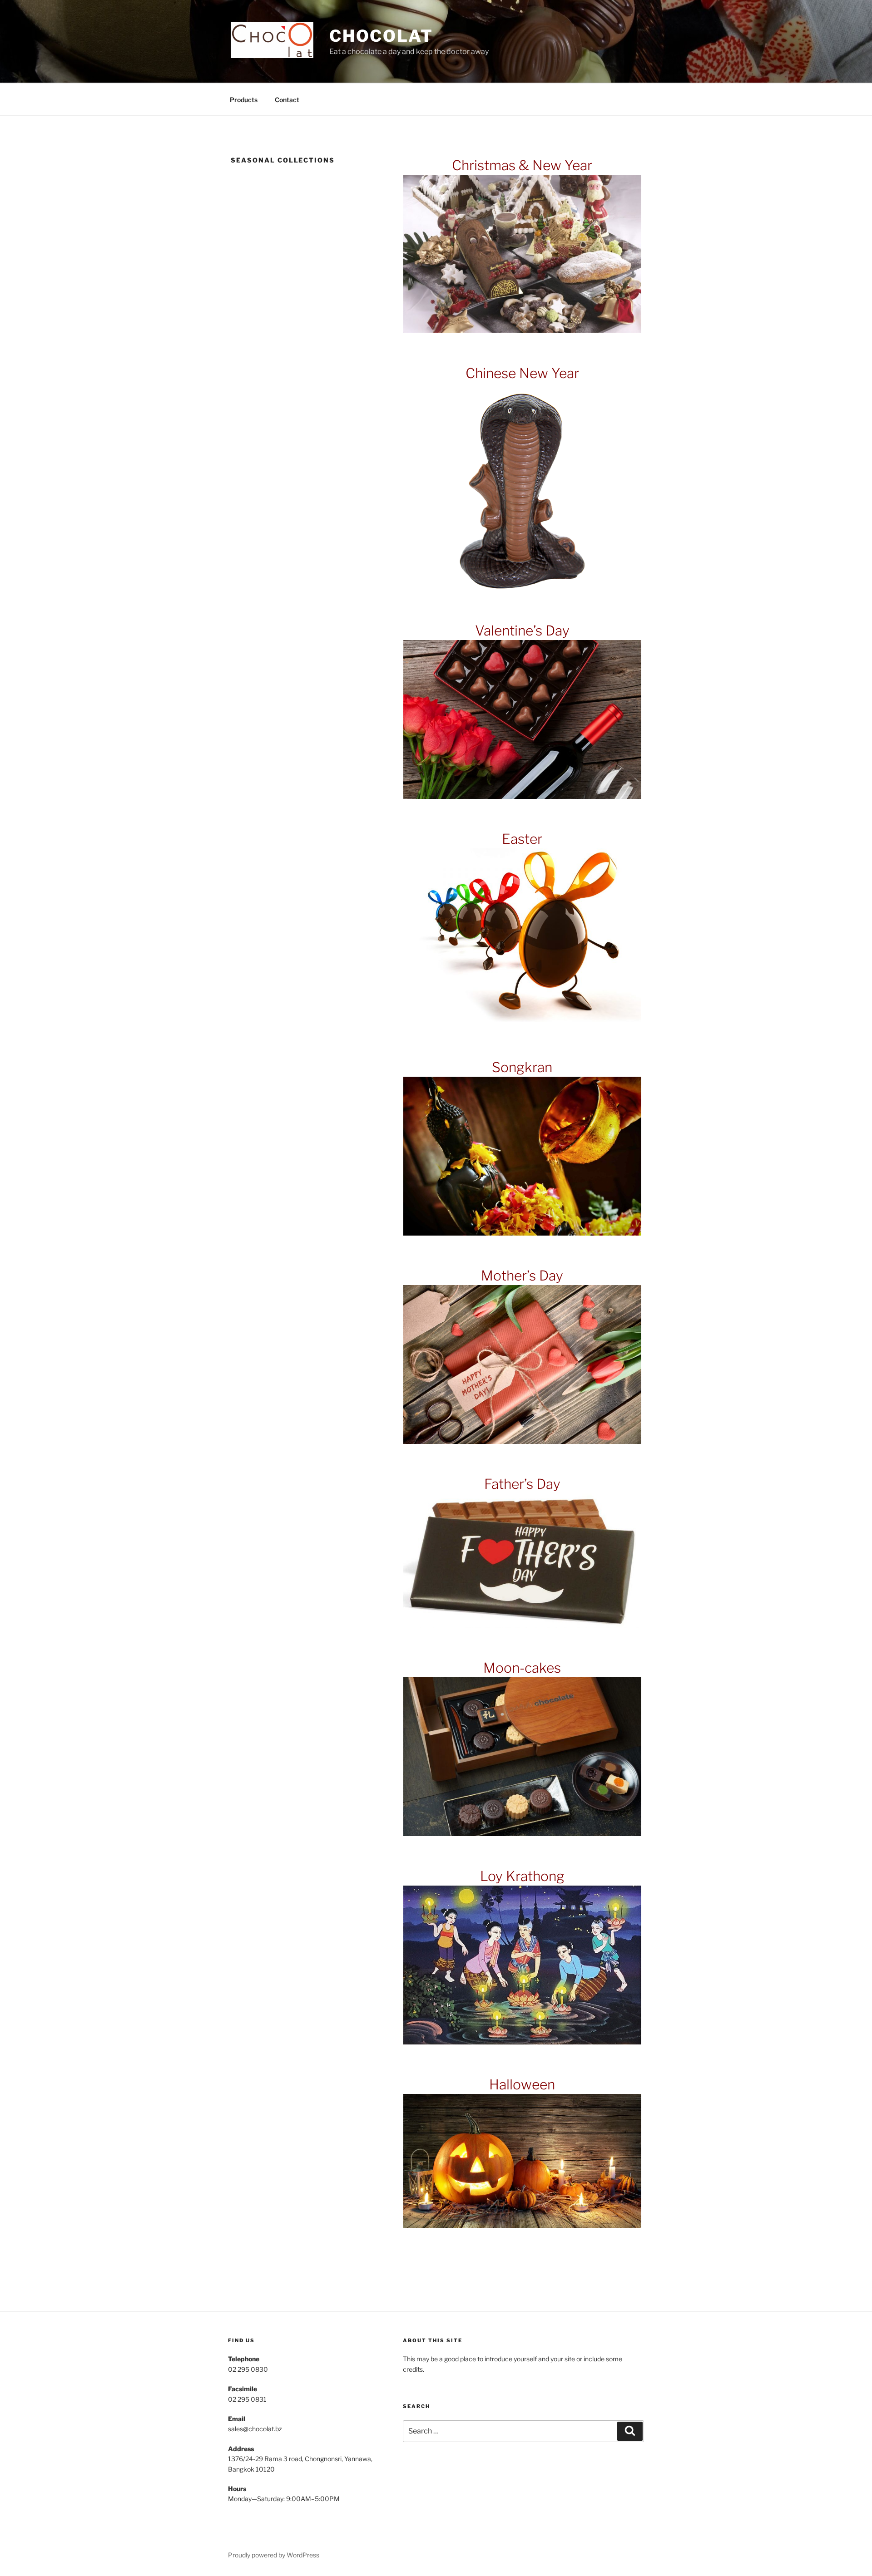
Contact (287, 100)
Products (244, 100)
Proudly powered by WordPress (274, 2555)
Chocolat (381, 36)
